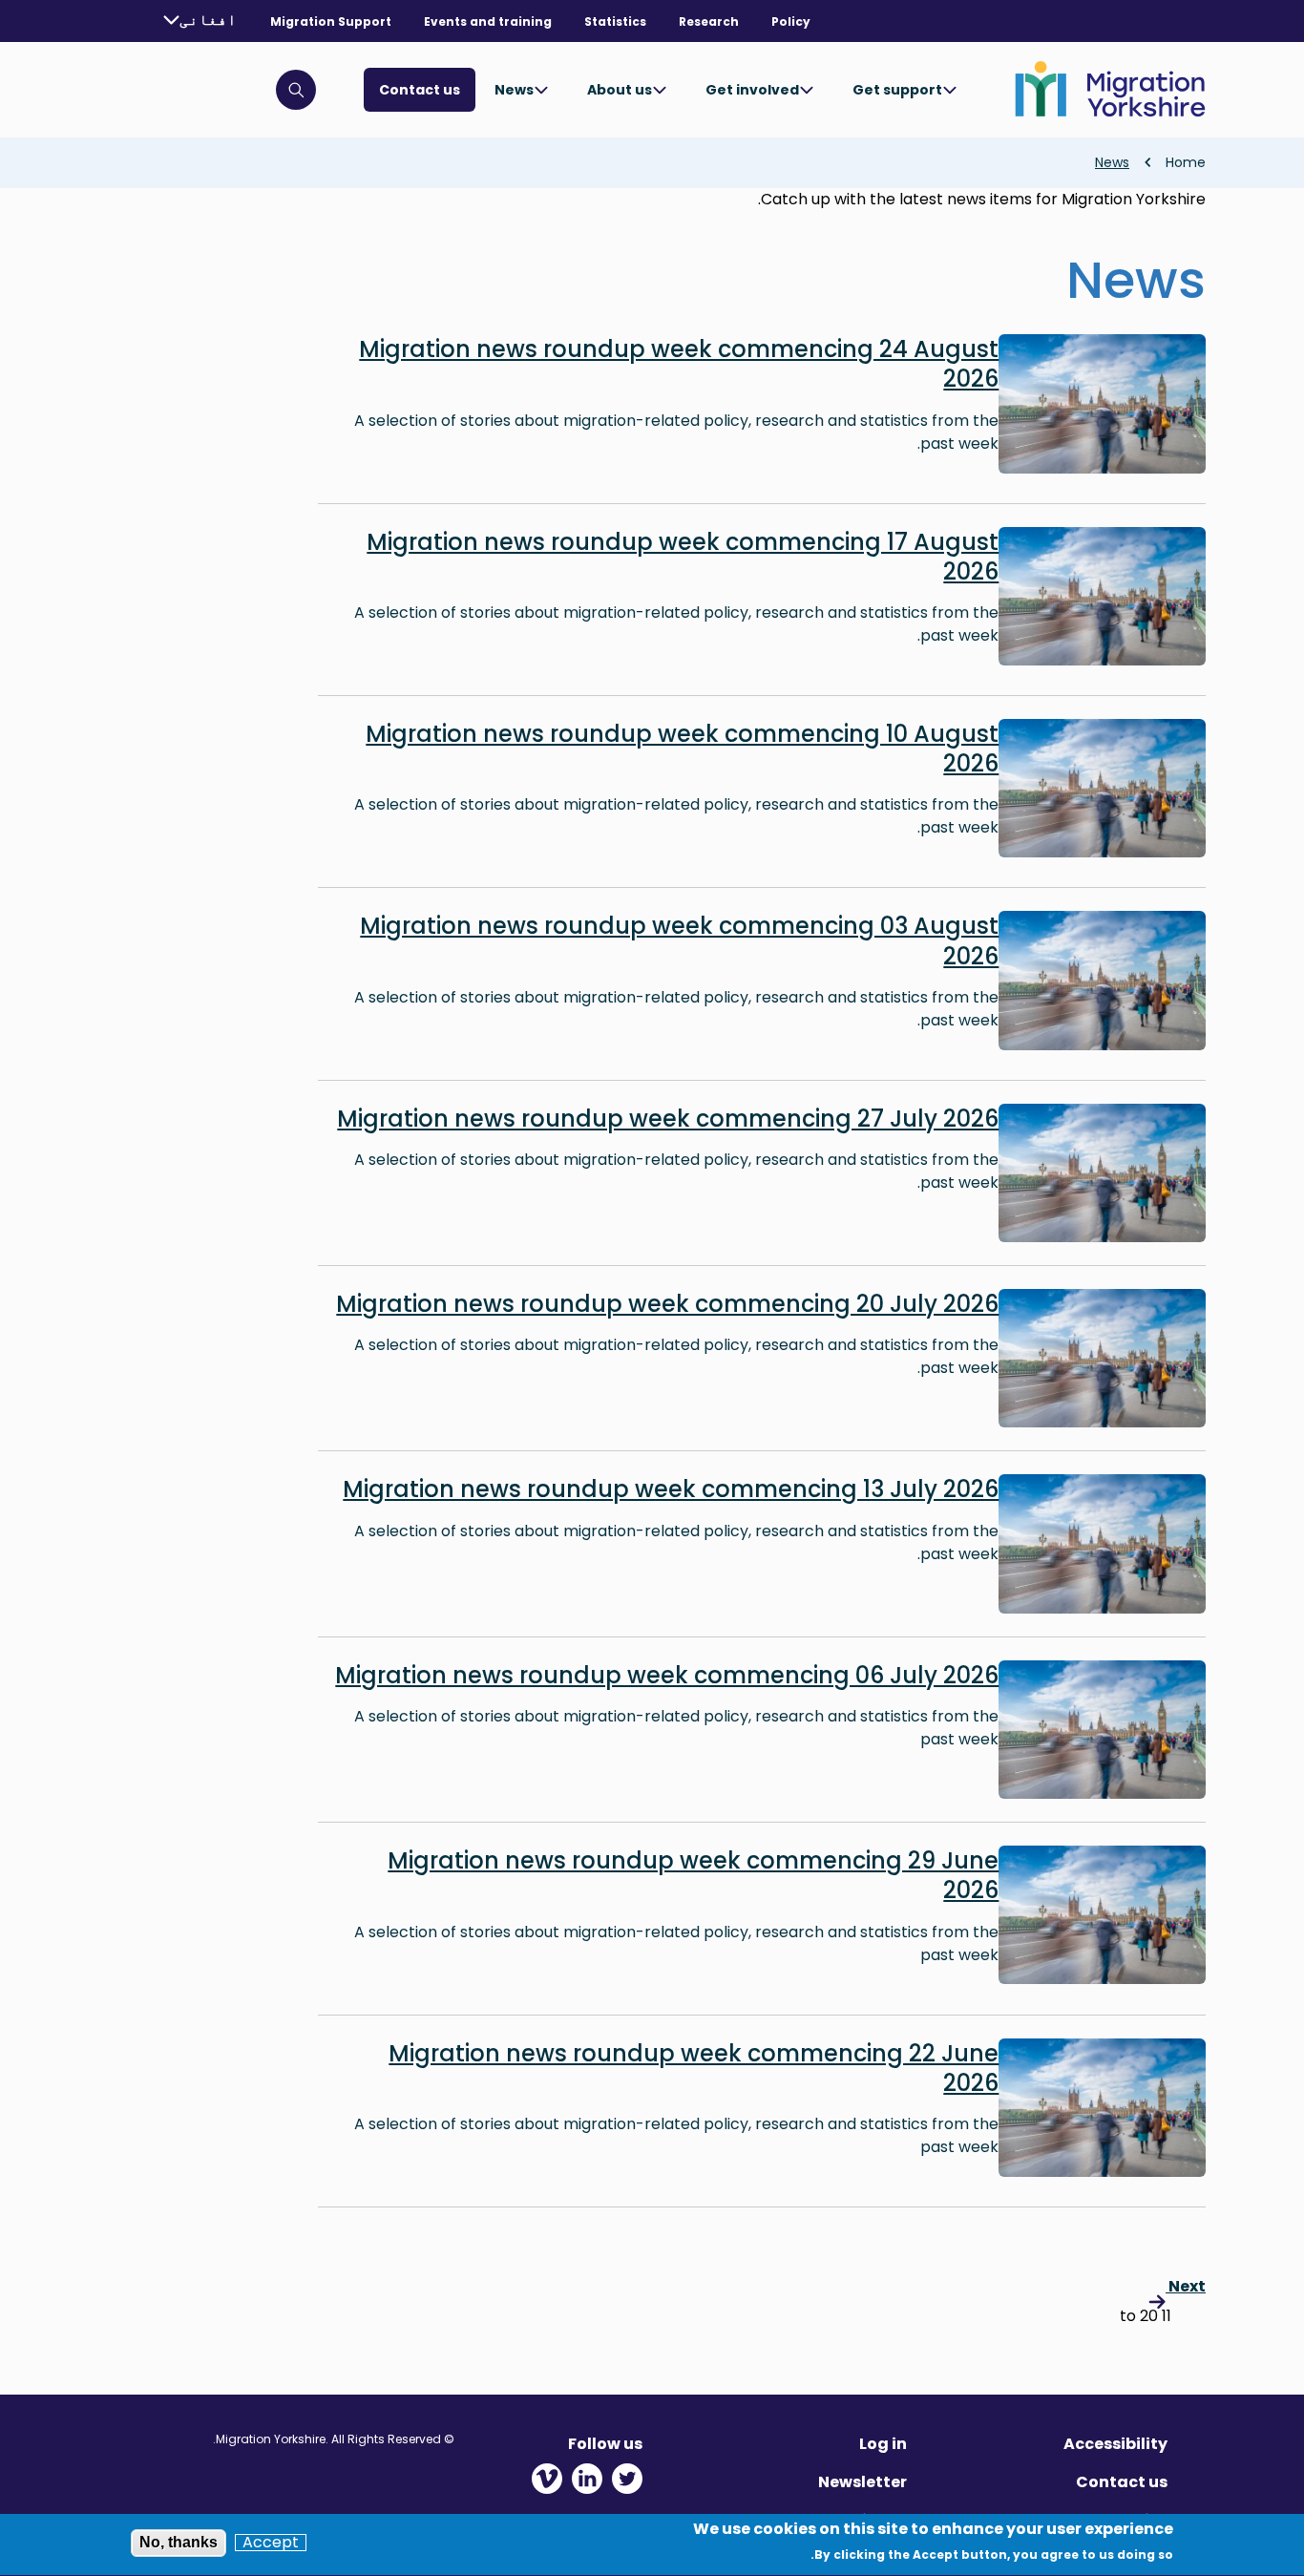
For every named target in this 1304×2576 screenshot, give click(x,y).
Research (709, 21)
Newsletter (862, 2482)
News (514, 90)
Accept (271, 2543)
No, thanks (179, 2542)
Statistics (615, 21)
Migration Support (331, 21)
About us (620, 90)
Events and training (488, 21)
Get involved (752, 90)
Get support (897, 90)
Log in (883, 2444)
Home (1186, 162)
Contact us (420, 90)
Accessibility (1115, 2444)
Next (1186, 2286)
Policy (791, 21)
